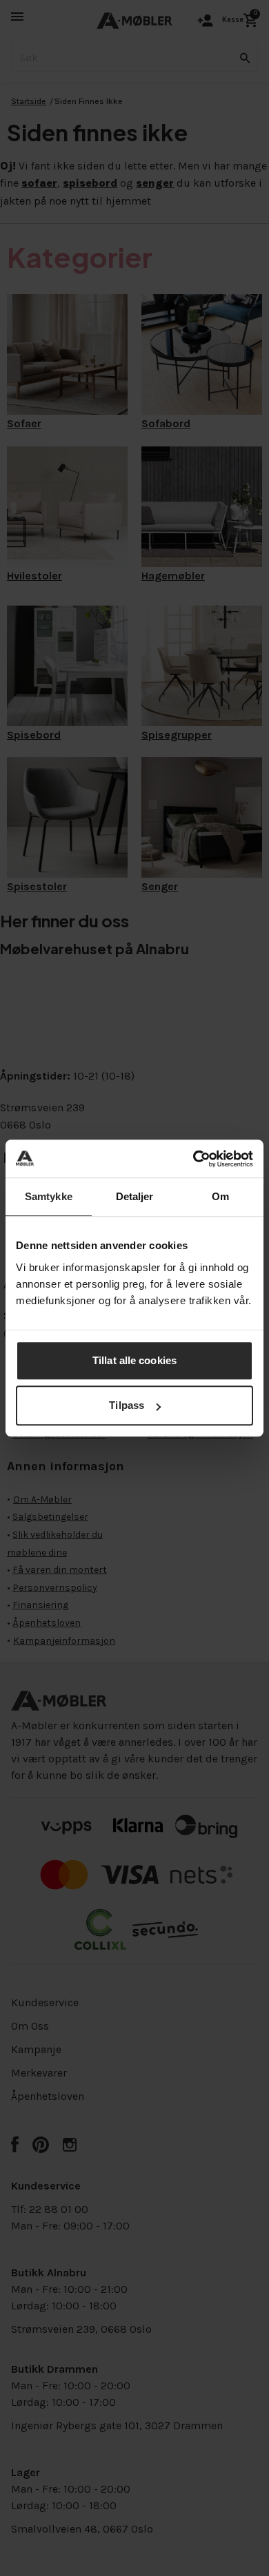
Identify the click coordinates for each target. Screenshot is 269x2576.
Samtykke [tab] (49, 1196)
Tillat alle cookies (134, 1360)
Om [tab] (220, 1196)
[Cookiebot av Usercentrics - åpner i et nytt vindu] (193, 1159)
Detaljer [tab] (135, 1196)
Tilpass (127, 1405)
